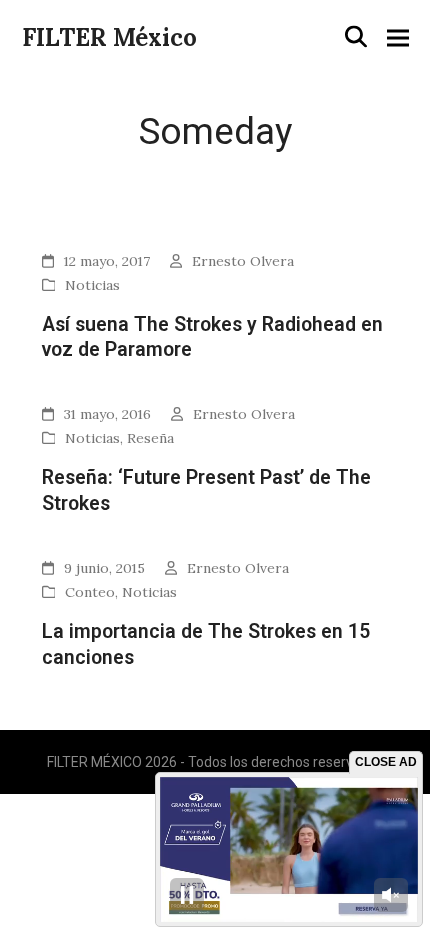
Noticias (92, 285)
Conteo (90, 592)
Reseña (150, 438)
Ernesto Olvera (243, 261)
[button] (356, 37)
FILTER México (109, 37)
